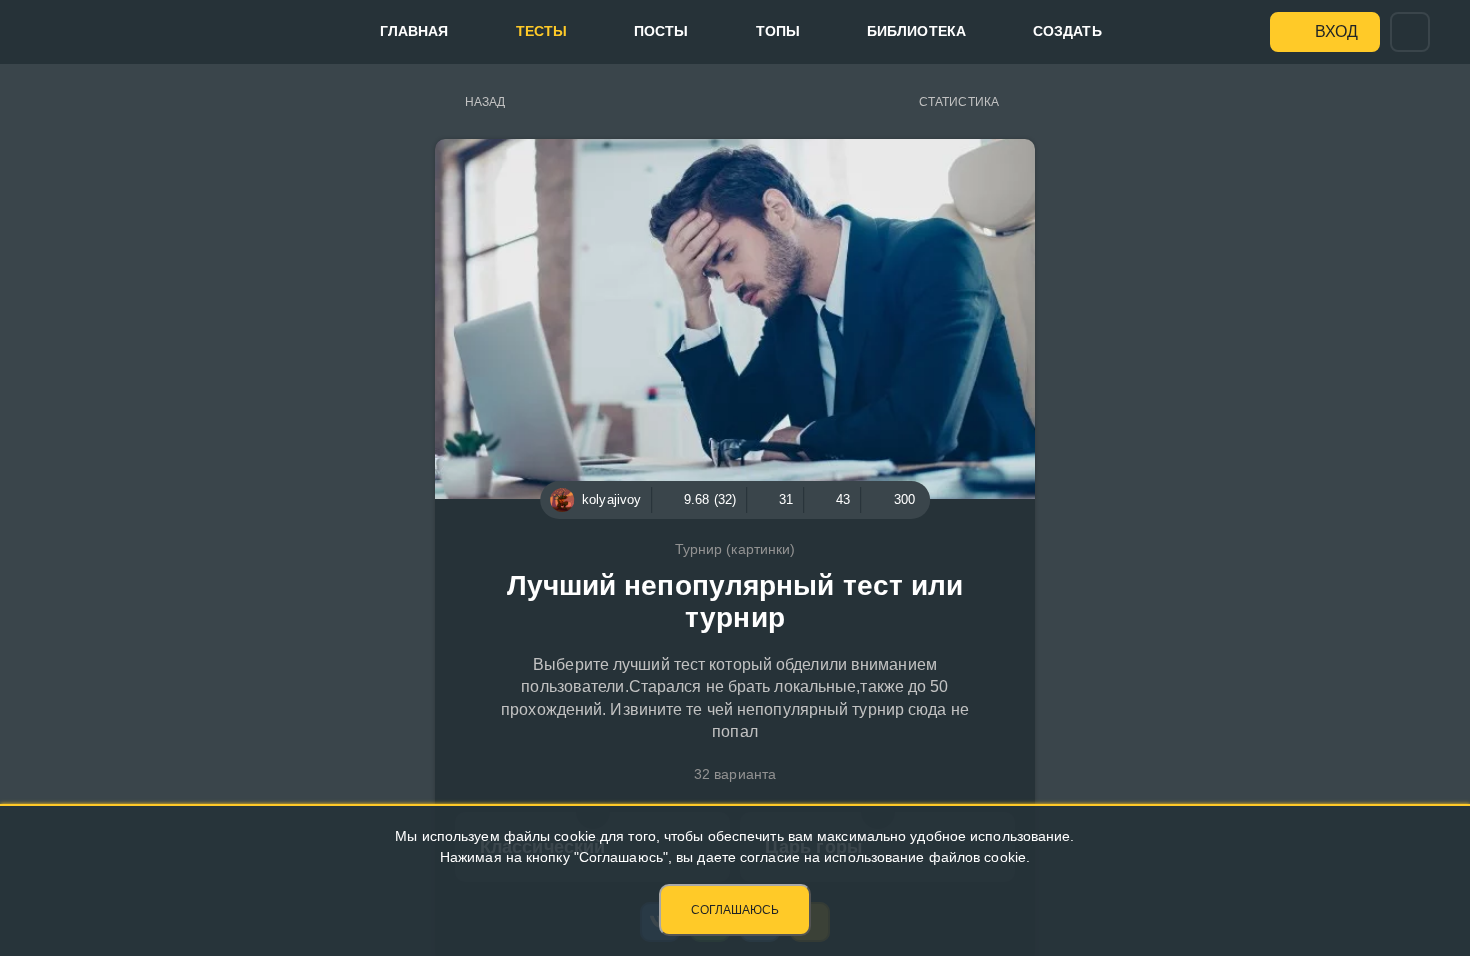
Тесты (542, 31)
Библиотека (916, 31)
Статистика (959, 102)
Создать (1067, 31)
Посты (661, 31)
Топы (778, 31)
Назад (485, 102)
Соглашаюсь (735, 910)
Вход (1336, 31)
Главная (414, 31)
